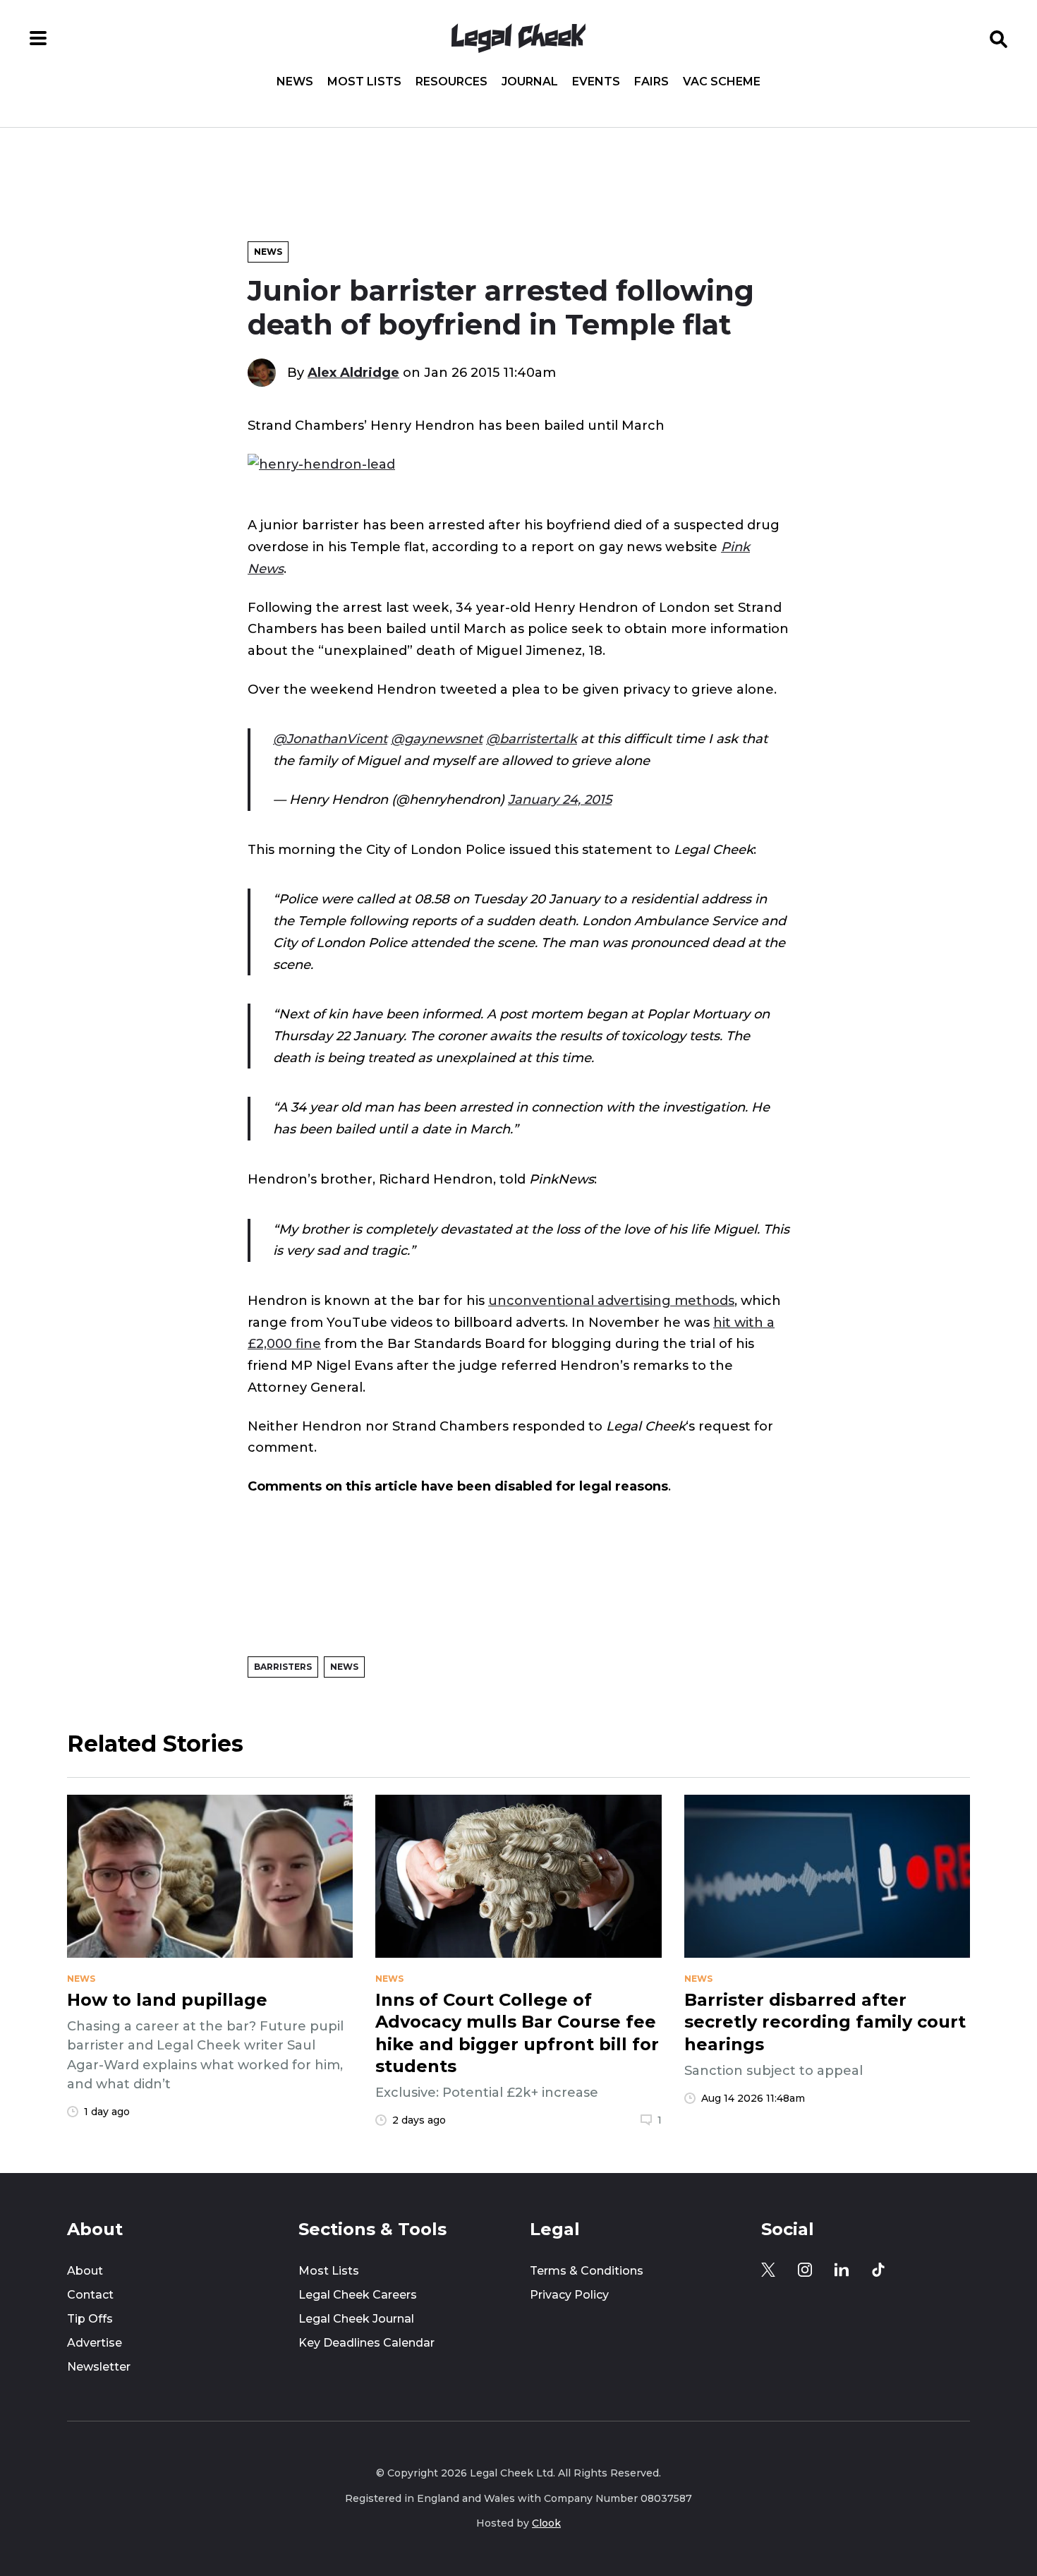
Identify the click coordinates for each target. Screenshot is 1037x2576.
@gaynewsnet (437, 739)
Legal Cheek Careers (358, 2295)
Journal (530, 82)
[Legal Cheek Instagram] (805, 2270)
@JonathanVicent (330, 739)
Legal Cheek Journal (356, 2319)
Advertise (95, 2343)
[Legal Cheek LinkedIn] (842, 2270)
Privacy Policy (569, 2295)
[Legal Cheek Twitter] (768, 2270)
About (85, 2271)
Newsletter (99, 2367)
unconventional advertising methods (611, 1300)
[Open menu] (38, 38)
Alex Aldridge (353, 372)
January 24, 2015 (560, 799)
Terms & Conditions (587, 2271)
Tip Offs (90, 2319)
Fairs (651, 82)
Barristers (283, 1667)
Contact (90, 2295)
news (81, 1979)
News (295, 82)
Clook (546, 2523)
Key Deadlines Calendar (366, 2343)
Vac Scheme (722, 82)
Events (596, 82)
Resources (451, 82)
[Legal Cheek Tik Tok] (878, 2270)
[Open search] (999, 38)
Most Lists (364, 82)
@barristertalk (532, 739)
